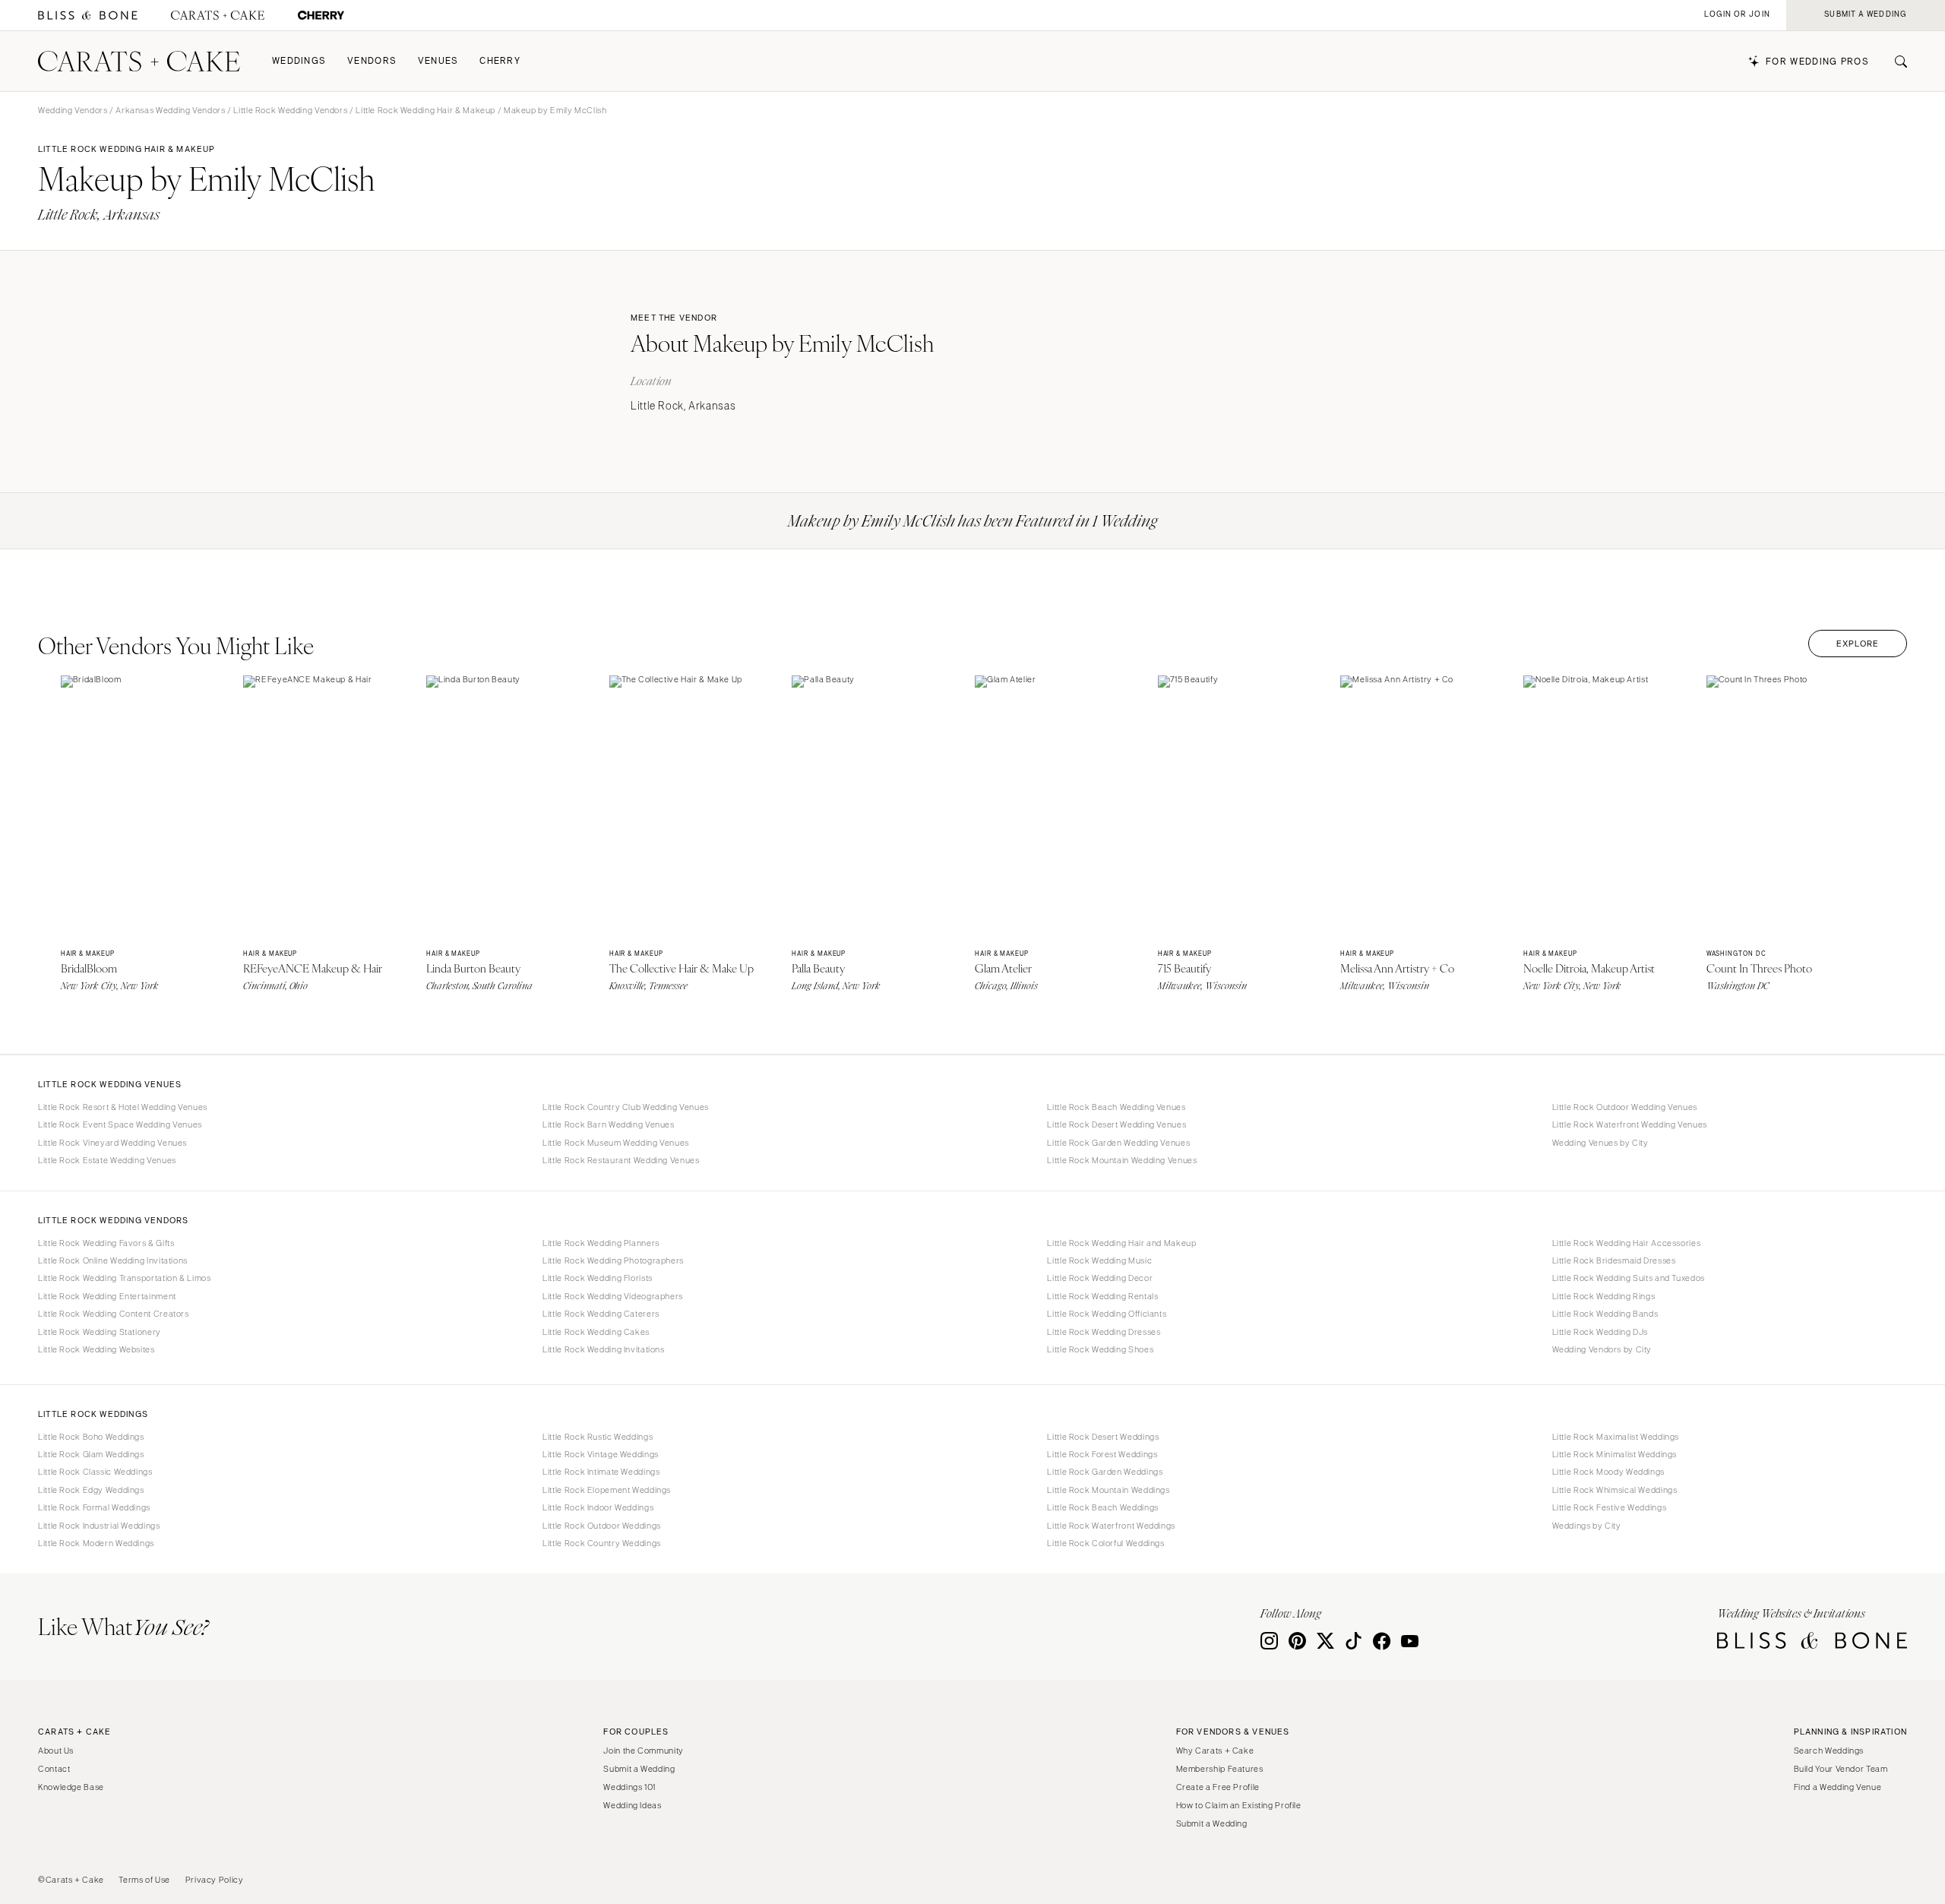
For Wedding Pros (1817, 62)
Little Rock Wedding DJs (1600, 1332)
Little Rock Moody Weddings (1608, 1472)
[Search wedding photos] (321, 16)
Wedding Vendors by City (1602, 1349)
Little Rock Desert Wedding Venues (1116, 1124)
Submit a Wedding (639, 1769)
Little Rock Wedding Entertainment (107, 1296)
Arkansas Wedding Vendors (170, 110)
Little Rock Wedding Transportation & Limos (124, 1278)
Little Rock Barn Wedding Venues (609, 1124)
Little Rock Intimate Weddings (601, 1472)
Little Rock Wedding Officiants (1107, 1314)
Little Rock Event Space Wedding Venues (120, 1124)
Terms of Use (144, 1880)
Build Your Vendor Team (1841, 1769)
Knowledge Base (71, 1787)
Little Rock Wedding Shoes (1100, 1349)
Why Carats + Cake (1215, 1751)
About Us (56, 1751)
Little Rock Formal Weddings (94, 1507)
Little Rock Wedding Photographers (613, 1260)
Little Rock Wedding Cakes (596, 1332)
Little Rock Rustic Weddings (598, 1437)
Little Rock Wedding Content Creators (114, 1314)
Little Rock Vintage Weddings (601, 1454)
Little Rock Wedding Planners (601, 1243)
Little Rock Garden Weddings (1105, 1472)
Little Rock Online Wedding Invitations (113, 1260)
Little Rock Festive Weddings (1610, 1507)
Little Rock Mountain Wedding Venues (1122, 1160)
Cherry (500, 61)
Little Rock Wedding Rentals (1102, 1296)
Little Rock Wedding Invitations (604, 1349)
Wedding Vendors (73, 110)
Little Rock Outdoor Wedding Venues (1625, 1107)
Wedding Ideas (632, 1805)
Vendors (372, 61)
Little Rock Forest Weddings (1102, 1454)
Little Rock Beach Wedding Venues (1116, 1107)
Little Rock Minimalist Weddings (1615, 1454)
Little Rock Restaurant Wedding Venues (621, 1160)
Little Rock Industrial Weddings (99, 1526)
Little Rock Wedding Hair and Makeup (1121, 1243)
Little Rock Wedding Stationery (100, 1332)
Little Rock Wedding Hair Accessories (1627, 1243)
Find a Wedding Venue (1838, 1787)
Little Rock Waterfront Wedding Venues (1630, 1124)
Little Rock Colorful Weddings (1105, 1543)
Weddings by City (1587, 1526)
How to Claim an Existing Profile (1239, 1805)
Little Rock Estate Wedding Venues (107, 1160)
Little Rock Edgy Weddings (91, 1490)
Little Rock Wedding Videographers (613, 1296)
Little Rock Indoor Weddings (598, 1507)
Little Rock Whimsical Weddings (1615, 1490)
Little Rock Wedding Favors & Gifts (106, 1243)
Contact (54, 1769)
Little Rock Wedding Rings (1604, 1296)
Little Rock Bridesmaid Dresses (1614, 1260)
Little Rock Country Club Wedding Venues (626, 1107)
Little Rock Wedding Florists (598, 1278)
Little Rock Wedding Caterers (601, 1314)
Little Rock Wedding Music (1099, 1260)
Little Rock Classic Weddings (95, 1472)
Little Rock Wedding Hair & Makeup (425, 110)
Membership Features (1220, 1769)
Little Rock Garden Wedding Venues (1118, 1143)
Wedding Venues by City (1600, 1143)
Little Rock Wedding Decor (1100, 1278)
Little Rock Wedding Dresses (1104, 1332)
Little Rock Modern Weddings (96, 1543)
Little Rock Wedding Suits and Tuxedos (1629, 1278)
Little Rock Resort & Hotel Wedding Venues (123, 1107)
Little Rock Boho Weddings (91, 1437)
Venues (438, 61)
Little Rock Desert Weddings (1103, 1437)
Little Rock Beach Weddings (1102, 1507)
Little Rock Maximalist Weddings (1616, 1437)
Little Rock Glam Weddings (91, 1454)
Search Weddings (1829, 1751)
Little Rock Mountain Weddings (1108, 1490)
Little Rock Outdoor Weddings (602, 1526)
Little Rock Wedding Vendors (290, 110)
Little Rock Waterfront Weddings (1111, 1526)
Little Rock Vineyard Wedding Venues (112, 1143)
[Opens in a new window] (88, 16)
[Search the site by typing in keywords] (1895, 62)
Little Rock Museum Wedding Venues (616, 1143)
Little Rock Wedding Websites (96, 1349)
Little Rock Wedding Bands (1605, 1314)
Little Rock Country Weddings (602, 1543)
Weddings (299, 61)
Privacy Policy (215, 1880)
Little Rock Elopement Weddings (607, 1490)
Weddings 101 (629, 1787)
